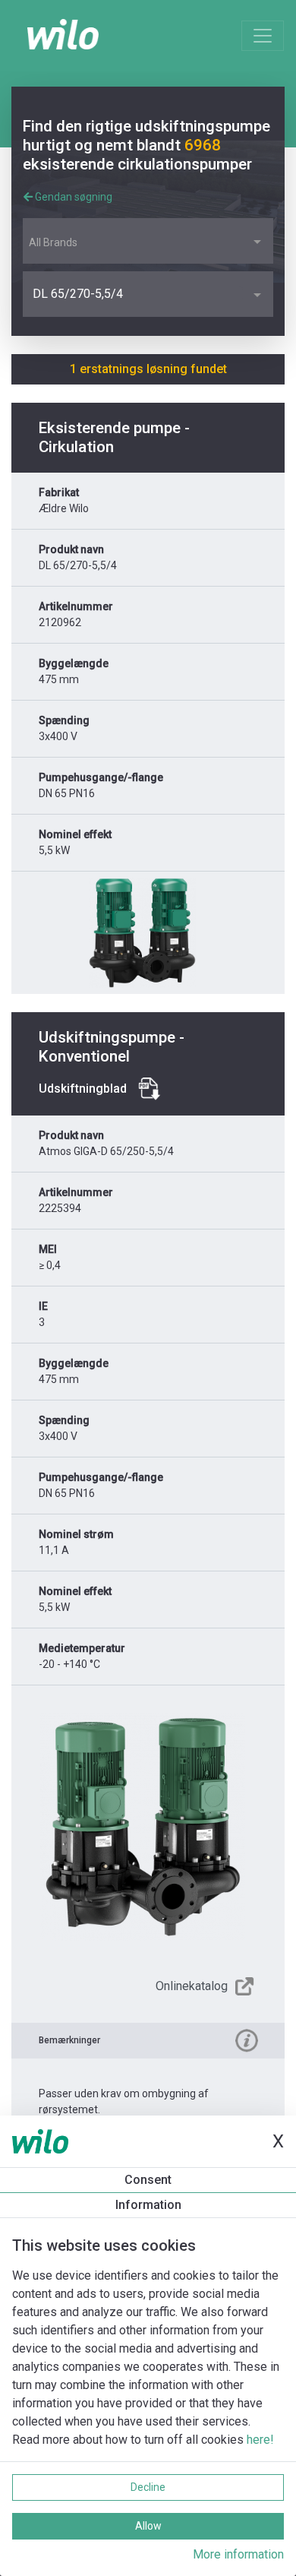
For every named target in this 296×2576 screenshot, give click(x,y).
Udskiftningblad (83, 1089)
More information (238, 2554)
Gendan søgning (72, 197)
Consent (148, 2180)
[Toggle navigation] (263, 36)
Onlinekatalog (192, 1986)
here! (260, 2440)
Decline (148, 2487)
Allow (148, 2526)
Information (148, 2205)
